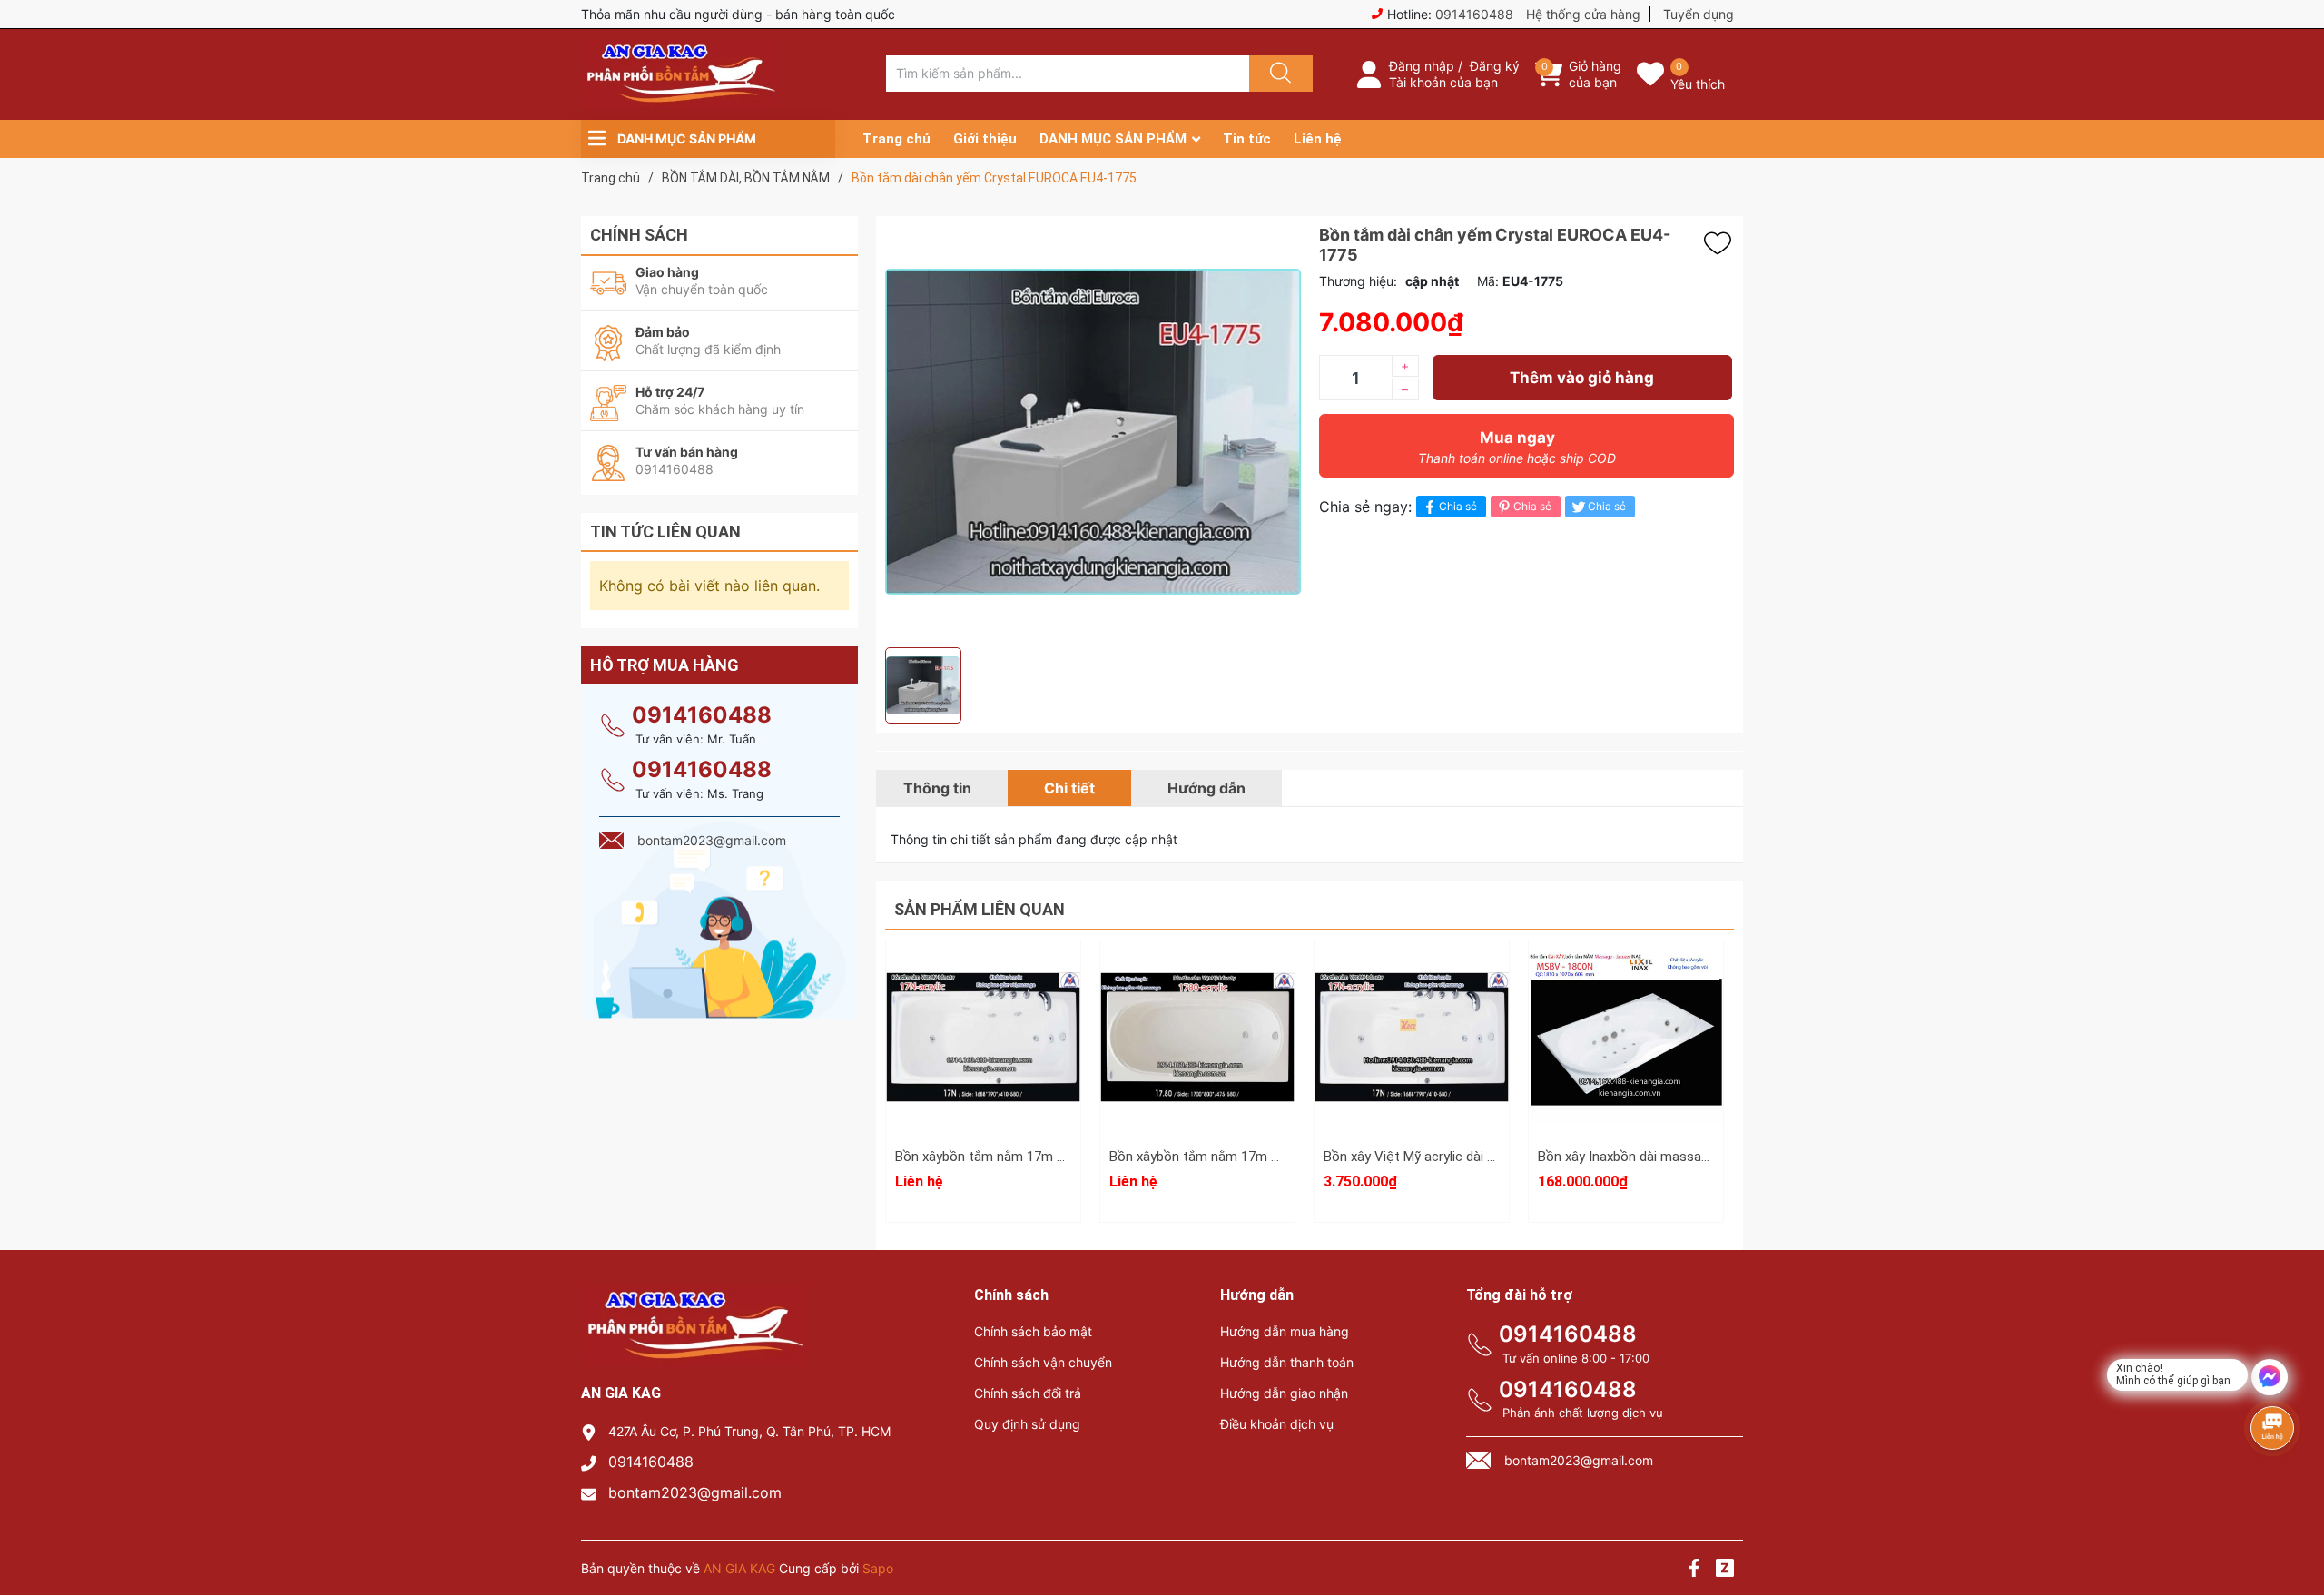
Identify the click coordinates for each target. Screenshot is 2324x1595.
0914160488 (1474, 14)
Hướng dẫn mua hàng (1285, 1331)
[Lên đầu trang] (2295, 1518)
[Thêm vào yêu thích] (1722, 243)
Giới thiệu (985, 139)
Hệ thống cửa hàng (1583, 14)
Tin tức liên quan (665, 532)
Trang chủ (896, 139)
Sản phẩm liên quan (980, 909)
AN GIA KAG (739, 1568)
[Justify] (1278, 74)
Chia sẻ (1458, 506)
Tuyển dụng (1699, 14)
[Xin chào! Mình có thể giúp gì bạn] (2270, 1377)
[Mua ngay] (1412, 1063)
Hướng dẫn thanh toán (1287, 1362)
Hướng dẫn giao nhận (1284, 1393)
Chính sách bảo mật (1033, 1331)
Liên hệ (1318, 139)
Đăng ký (1495, 66)
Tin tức (1247, 139)
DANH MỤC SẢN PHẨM (1113, 139)
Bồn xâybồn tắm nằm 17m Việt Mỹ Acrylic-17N (1035, 1157)
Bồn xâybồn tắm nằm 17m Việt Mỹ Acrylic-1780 (1252, 1157)
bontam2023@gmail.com (695, 1492)
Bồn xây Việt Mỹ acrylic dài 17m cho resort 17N (1466, 1157)
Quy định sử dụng (1027, 1424)
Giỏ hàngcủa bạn (1595, 74)
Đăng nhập (1422, 66)
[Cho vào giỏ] (1412, 977)
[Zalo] (1725, 1570)
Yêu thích (1698, 84)
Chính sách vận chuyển (1043, 1362)
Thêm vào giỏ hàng (1582, 378)
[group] (1093, 432)
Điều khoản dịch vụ (1277, 1424)
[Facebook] (1694, 1570)
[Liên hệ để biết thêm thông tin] (983, 1036)
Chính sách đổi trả (1028, 1393)
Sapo (878, 1568)
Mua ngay (1517, 447)
